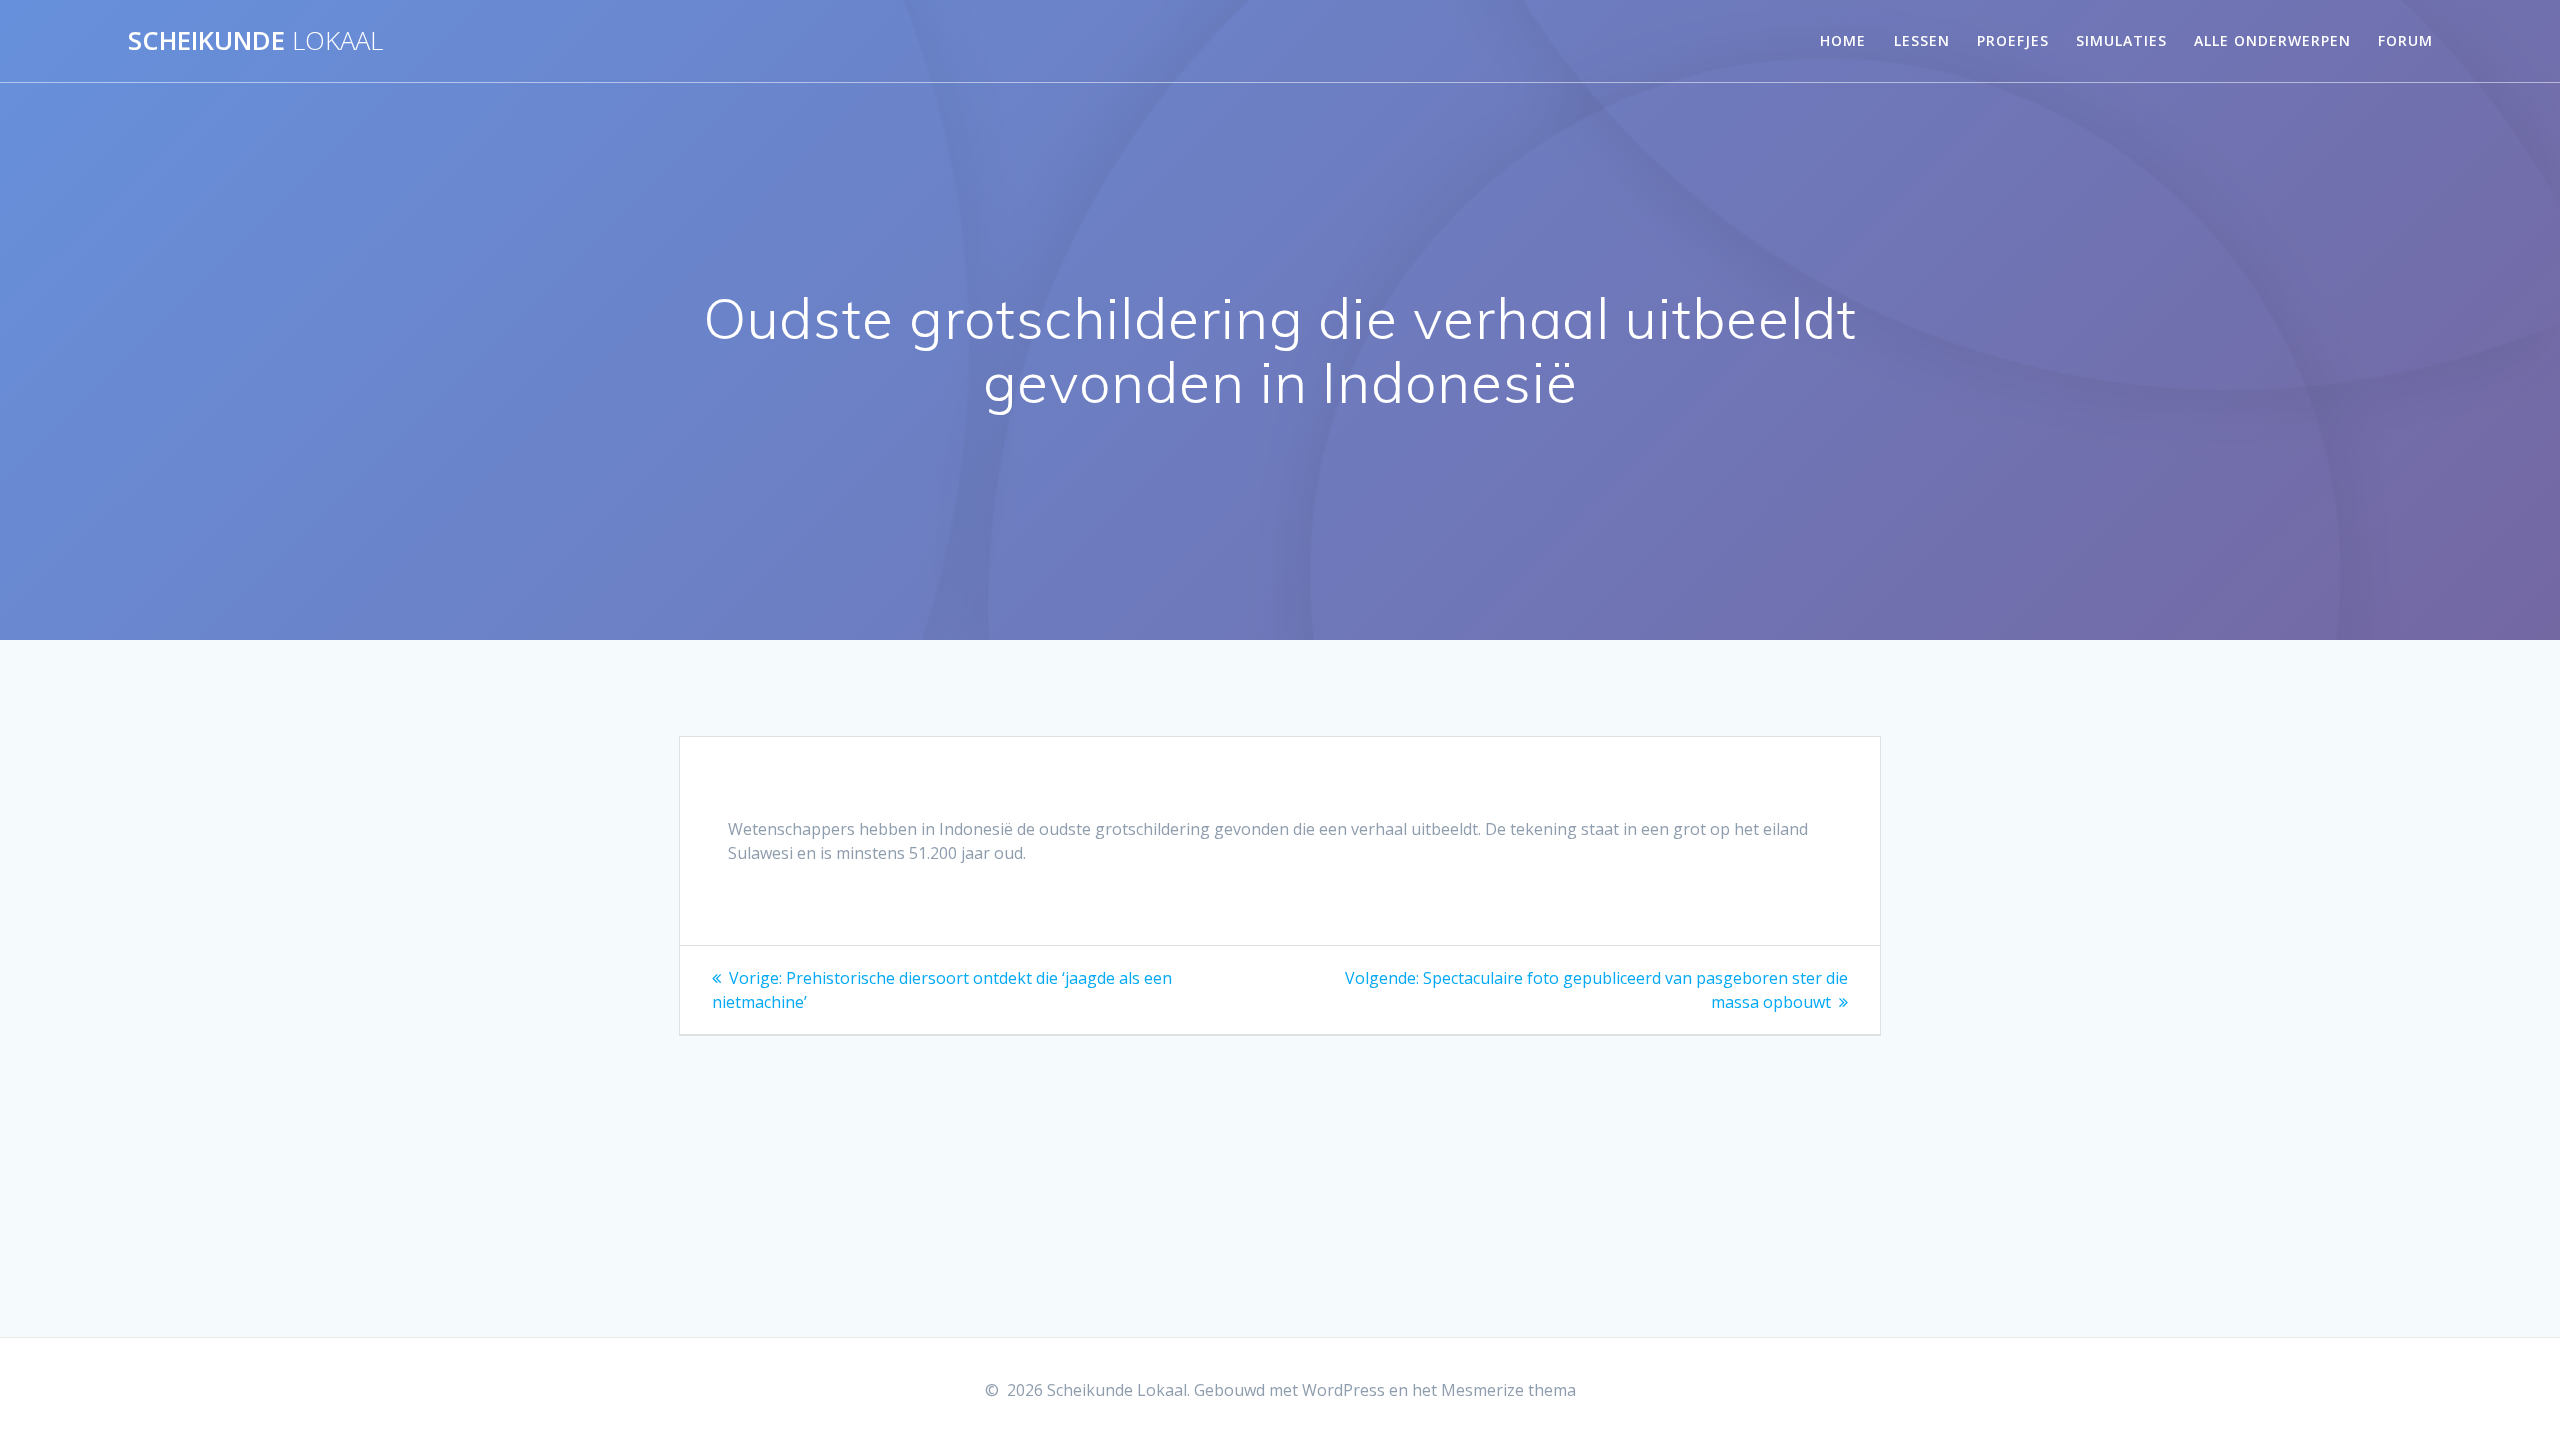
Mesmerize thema (1508, 1390)
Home (1843, 40)
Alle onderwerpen (2272, 40)
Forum (2405, 40)
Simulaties (2121, 40)
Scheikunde (255, 41)
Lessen (1922, 40)
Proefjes (2013, 40)
